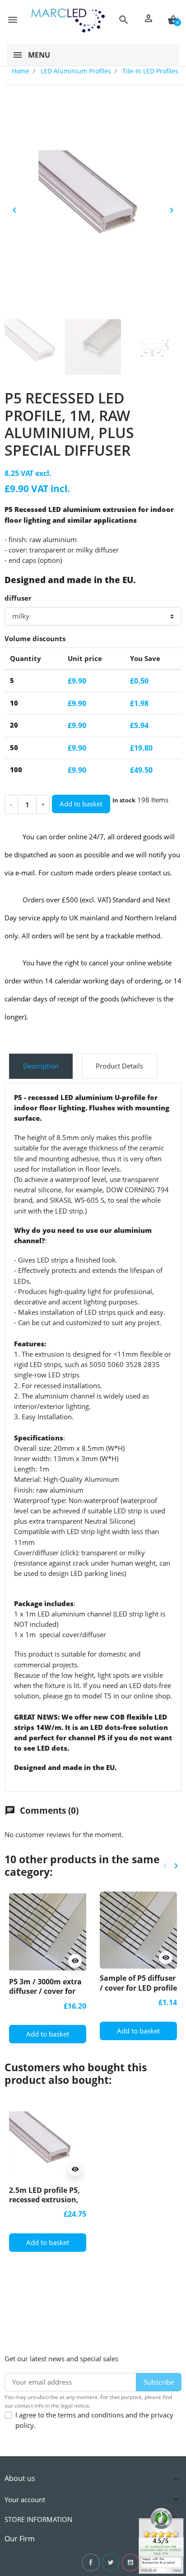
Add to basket (81, 804)
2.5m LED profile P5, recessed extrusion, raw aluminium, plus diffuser (47, 2204)
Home (21, 71)
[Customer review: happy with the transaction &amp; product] (161, 2540)
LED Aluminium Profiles (76, 71)
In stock (124, 800)
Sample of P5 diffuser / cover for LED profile (138, 1983)
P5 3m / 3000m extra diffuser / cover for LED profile (45, 1991)
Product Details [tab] (119, 1066)
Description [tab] (41, 1066)
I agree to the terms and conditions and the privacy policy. (94, 2420)
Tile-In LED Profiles (150, 71)
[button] (124, 20)
